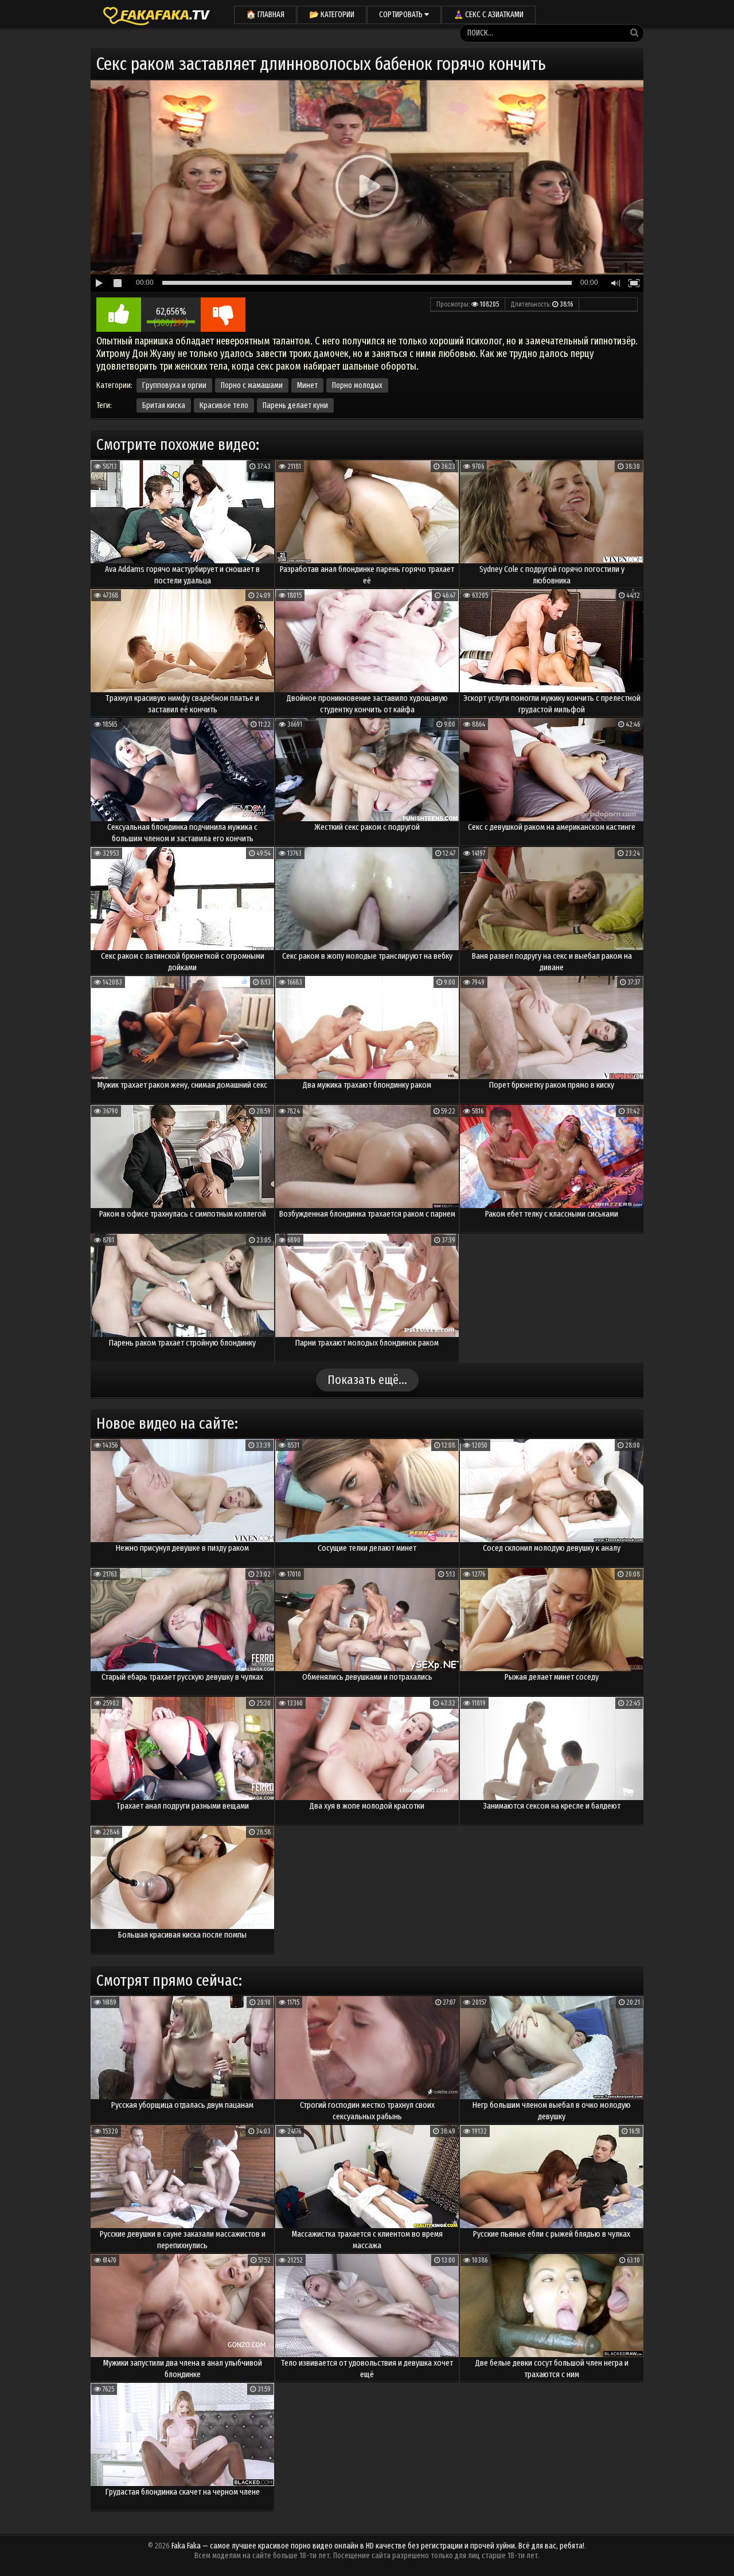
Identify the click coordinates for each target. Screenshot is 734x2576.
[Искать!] (634, 33)
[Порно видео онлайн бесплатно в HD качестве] (157, 14)
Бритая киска (164, 405)
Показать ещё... (367, 1380)
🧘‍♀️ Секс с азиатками (489, 15)
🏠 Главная (265, 15)
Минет (307, 385)
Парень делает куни (295, 405)
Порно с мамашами (252, 385)
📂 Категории (332, 15)
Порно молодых (357, 385)
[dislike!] (223, 315)
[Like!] (119, 315)
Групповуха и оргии (174, 385)
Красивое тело (224, 405)
